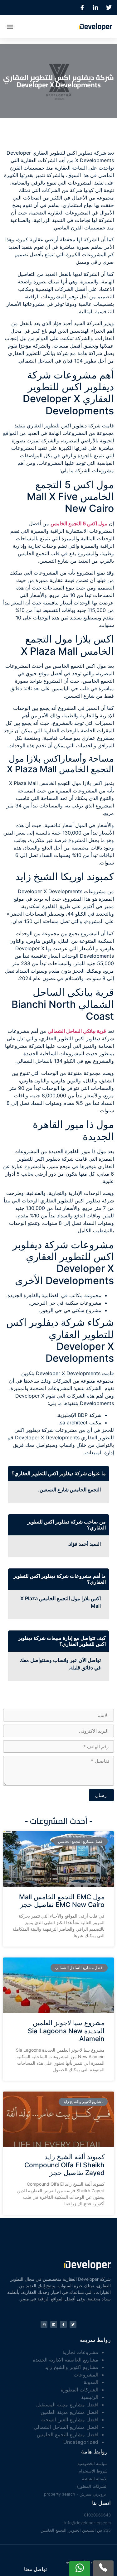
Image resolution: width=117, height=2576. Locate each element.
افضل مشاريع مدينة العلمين (69, 2412)
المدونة (91, 2382)
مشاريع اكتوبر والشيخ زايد (71, 2367)
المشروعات (86, 2375)
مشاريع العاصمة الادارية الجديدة (66, 2360)
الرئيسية (90, 2397)
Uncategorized (81, 2442)
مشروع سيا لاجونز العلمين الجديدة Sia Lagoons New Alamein (66, 2031)
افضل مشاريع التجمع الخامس (68, 2434)
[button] (10, 26)
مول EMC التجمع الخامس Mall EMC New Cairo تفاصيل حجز (62, 1901)
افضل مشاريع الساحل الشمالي (66, 2427)
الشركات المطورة (80, 2390)
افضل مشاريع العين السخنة (70, 2420)
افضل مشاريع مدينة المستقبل (67, 2405)
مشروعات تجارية (80, 2352)
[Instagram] (44, 2324)
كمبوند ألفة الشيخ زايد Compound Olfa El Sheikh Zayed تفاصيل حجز (64, 2165)
